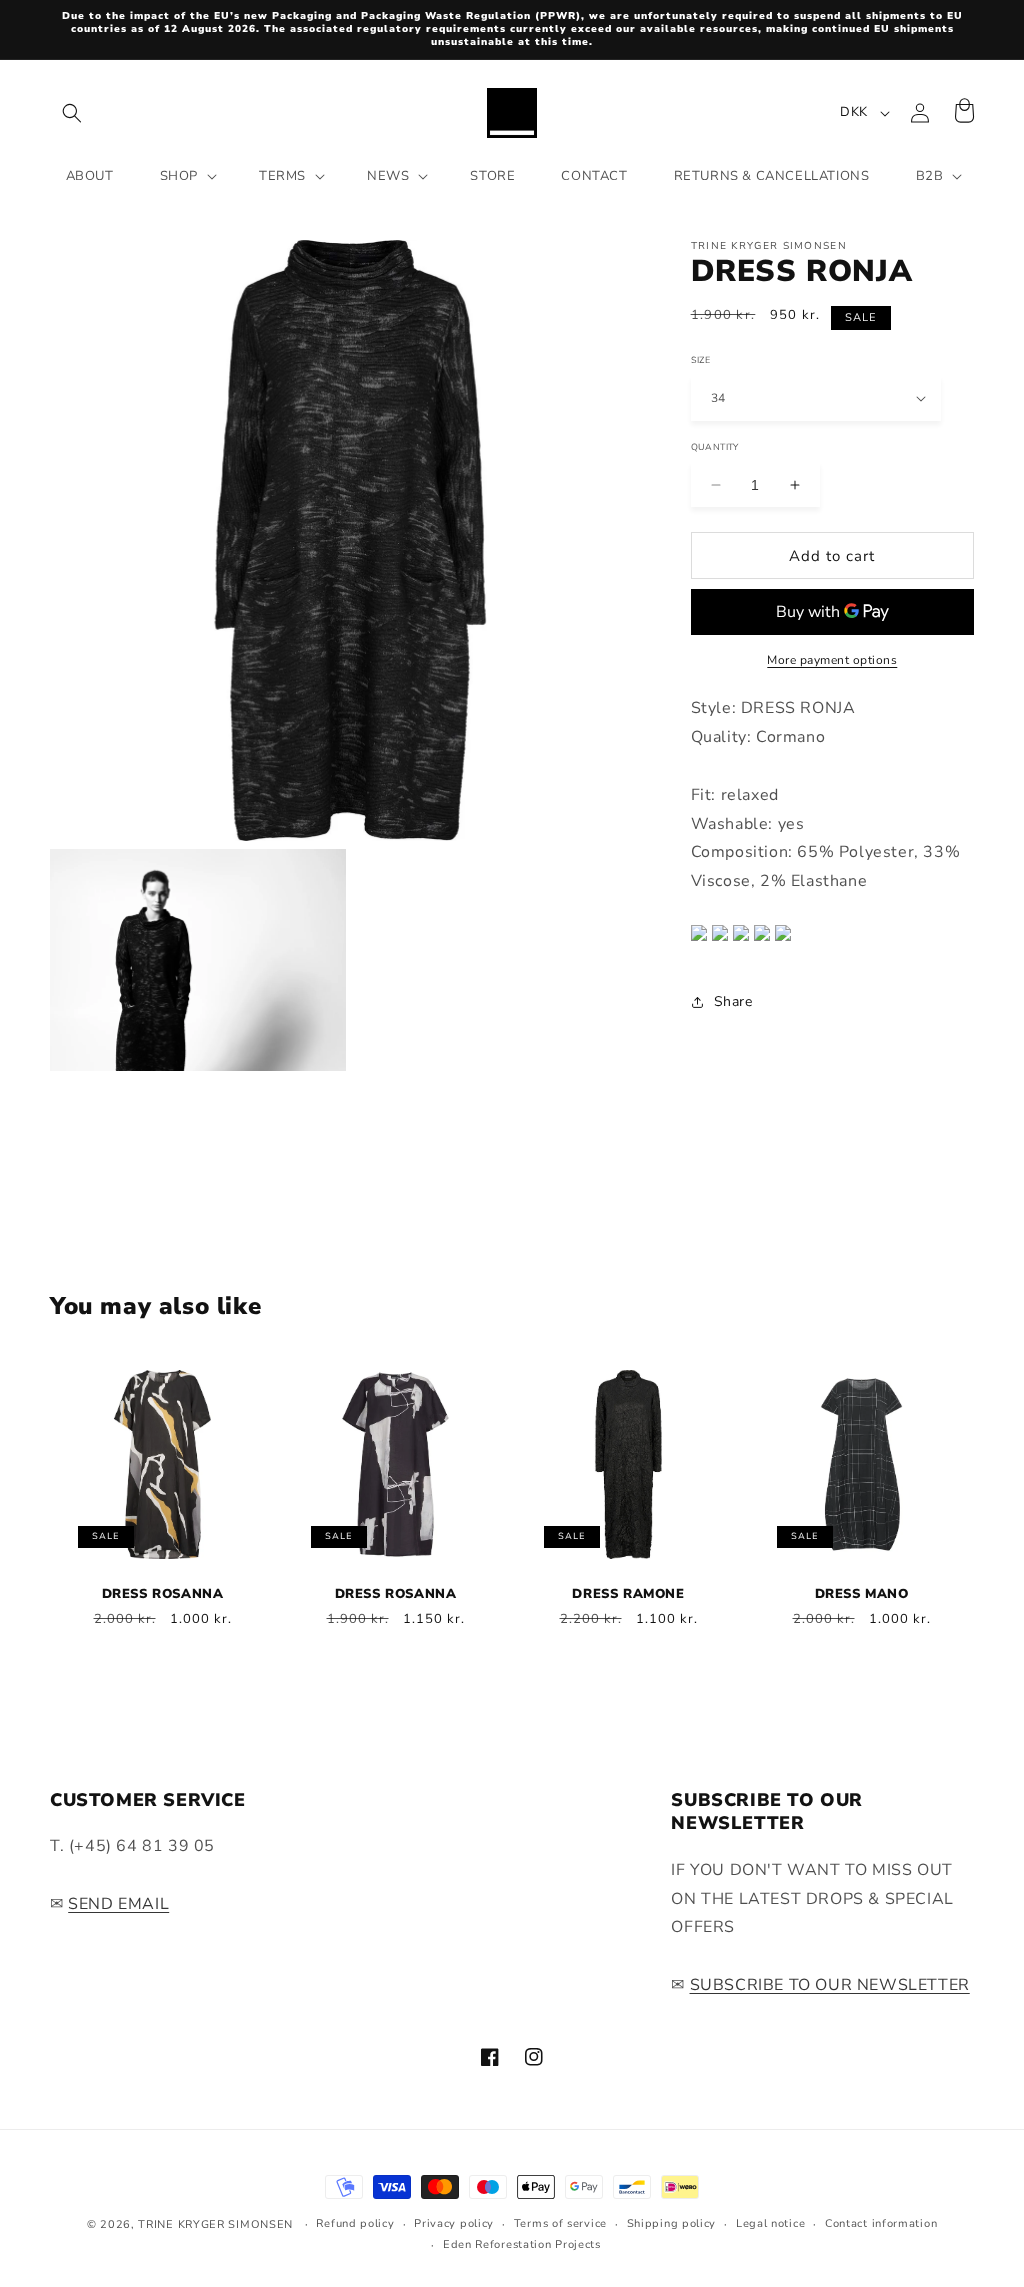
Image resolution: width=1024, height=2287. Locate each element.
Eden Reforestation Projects (522, 2244)
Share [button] (733, 1001)
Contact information (881, 2223)
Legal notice (770, 2223)
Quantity (715, 446)
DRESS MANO (862, 1594)
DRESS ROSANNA (163, 1594)
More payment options (832, 660)
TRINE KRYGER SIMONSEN (215, 2224)
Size (701, 359)
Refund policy (355, 2223)
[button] (72, 113)
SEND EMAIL (118, 1904)
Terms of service (560, 2223)
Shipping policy (672, 2223)
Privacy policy (454, 2223)
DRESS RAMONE (628, 1594)
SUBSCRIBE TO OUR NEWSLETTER (830, 1985)
